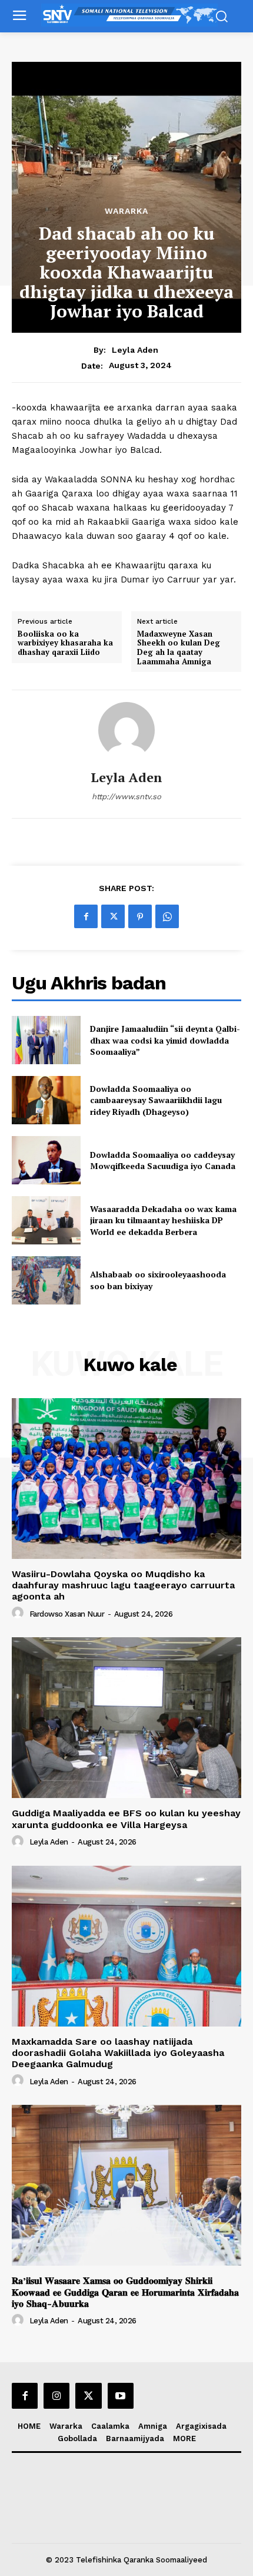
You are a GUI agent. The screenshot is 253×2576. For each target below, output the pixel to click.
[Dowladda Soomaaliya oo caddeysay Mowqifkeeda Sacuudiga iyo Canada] (46, 1160)
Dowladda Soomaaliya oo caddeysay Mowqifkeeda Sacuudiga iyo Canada (163, 1160)
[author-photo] (19, 1613)
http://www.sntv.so (126, 797)
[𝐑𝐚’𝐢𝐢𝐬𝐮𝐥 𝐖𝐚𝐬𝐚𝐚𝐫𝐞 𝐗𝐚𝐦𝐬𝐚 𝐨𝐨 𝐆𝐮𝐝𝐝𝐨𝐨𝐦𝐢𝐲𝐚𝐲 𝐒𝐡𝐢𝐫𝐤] (126, 2185)
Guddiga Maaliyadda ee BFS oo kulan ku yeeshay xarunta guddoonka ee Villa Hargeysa (126, 1819)
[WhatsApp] (167, 916)
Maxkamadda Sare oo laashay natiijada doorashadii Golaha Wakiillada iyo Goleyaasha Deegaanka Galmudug (118, 2053)
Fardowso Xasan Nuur (67, 1614)
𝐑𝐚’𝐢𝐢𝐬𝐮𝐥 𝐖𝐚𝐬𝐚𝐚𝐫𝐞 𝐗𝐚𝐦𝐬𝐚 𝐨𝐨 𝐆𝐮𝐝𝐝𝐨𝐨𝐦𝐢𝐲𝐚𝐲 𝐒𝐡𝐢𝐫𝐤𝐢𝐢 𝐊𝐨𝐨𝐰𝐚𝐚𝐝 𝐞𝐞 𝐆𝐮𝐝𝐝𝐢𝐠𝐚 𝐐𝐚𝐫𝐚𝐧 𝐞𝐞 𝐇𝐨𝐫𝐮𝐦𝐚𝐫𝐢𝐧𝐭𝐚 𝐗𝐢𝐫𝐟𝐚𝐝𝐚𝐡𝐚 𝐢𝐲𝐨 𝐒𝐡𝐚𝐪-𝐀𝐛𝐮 (125, 2292)
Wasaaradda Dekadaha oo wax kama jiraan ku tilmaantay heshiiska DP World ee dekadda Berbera (163, 1220)
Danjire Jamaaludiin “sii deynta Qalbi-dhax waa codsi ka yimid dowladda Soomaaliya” (165, 1040)
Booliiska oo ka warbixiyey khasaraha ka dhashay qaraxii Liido (65, 643)
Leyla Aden (135, 350)
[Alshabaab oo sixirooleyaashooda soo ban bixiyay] (46, 1280)
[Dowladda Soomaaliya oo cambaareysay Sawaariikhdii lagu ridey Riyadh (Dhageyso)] (46, 1100)
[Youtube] (121, 2396)
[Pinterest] (140, 916)
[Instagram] (56, 2396)
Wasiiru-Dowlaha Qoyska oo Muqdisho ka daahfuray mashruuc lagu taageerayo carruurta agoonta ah (123, 1585)
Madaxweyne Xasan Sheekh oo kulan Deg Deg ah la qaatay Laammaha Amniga (179, 648)
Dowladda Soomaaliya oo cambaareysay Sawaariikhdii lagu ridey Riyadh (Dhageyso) (156, 1100)
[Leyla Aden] (126, 730)
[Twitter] (113, 916)
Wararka (126, 211)
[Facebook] (86, 916)
